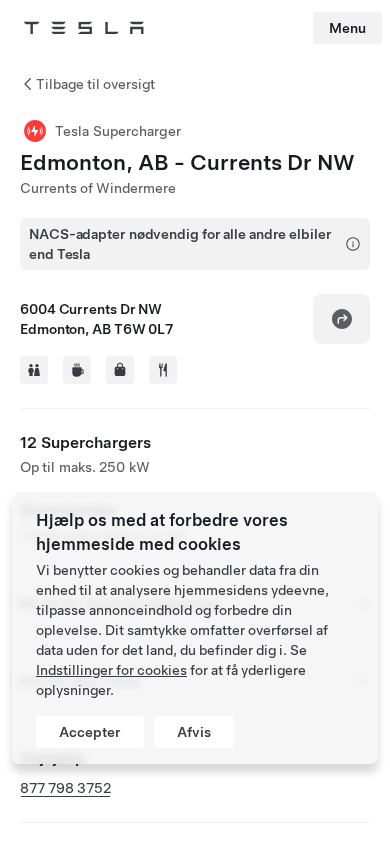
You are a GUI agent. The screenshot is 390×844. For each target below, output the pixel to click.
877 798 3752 (65, 788)
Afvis (194, 732)
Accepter (90, 732)
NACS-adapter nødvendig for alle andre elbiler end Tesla (180, 244)
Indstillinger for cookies (111, 670)
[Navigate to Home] (84, 28)
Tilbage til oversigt (95, 84)
